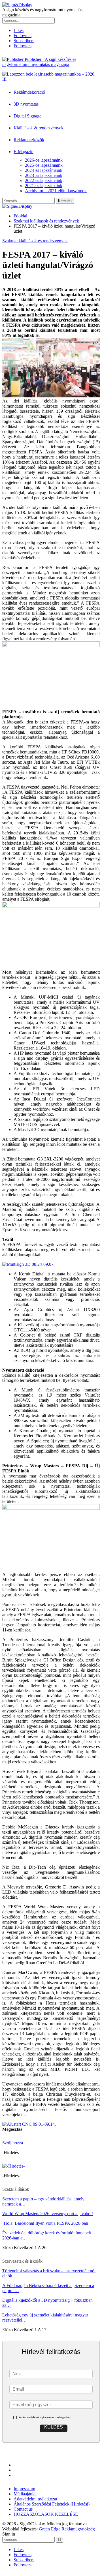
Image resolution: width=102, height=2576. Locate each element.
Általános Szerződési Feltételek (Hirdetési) (52, 2504)
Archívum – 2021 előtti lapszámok (56, 191)
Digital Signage (27, 116)
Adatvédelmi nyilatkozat (35, 2499)
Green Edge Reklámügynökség (67, 2529)
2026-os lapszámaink (44, 160)
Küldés (54, 2427)
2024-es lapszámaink (44, 170)
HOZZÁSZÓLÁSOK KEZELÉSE (46, 2514)
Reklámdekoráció (29, 92)
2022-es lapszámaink (44, 180)
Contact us (23, 2509)
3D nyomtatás (26, 104)
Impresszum (24, 2489)
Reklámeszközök (29, 140)
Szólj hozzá (13, 2143)
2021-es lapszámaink (44, 186)
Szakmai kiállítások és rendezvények (35, 241)
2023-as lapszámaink (44, 175)
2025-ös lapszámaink (44, 165)
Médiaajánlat (25, 2494)
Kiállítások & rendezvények (39, 128)
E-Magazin (24, 152)
